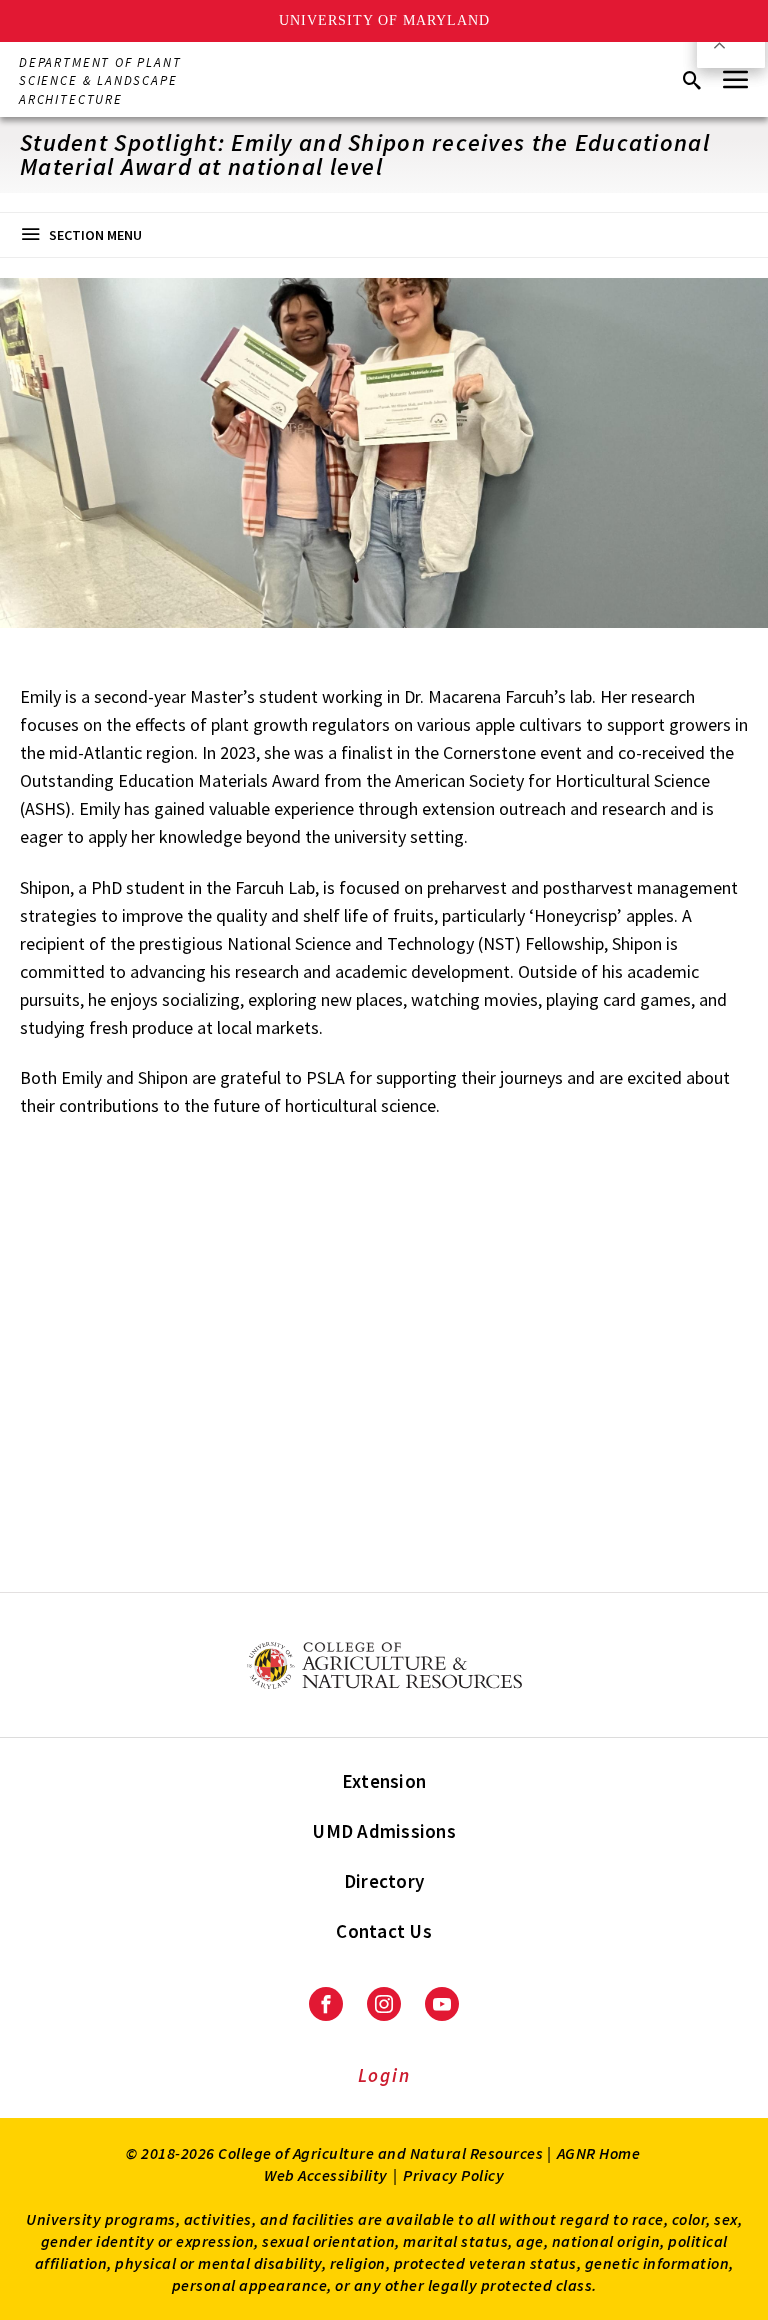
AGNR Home (599, 2153)
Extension (384, 1781)
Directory (384, 1881)
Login (384, 2075)
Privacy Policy (453, 2175)
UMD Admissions (384, 1831)
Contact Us (384, 1931)
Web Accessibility (326, 2175)
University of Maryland (384, 20)
